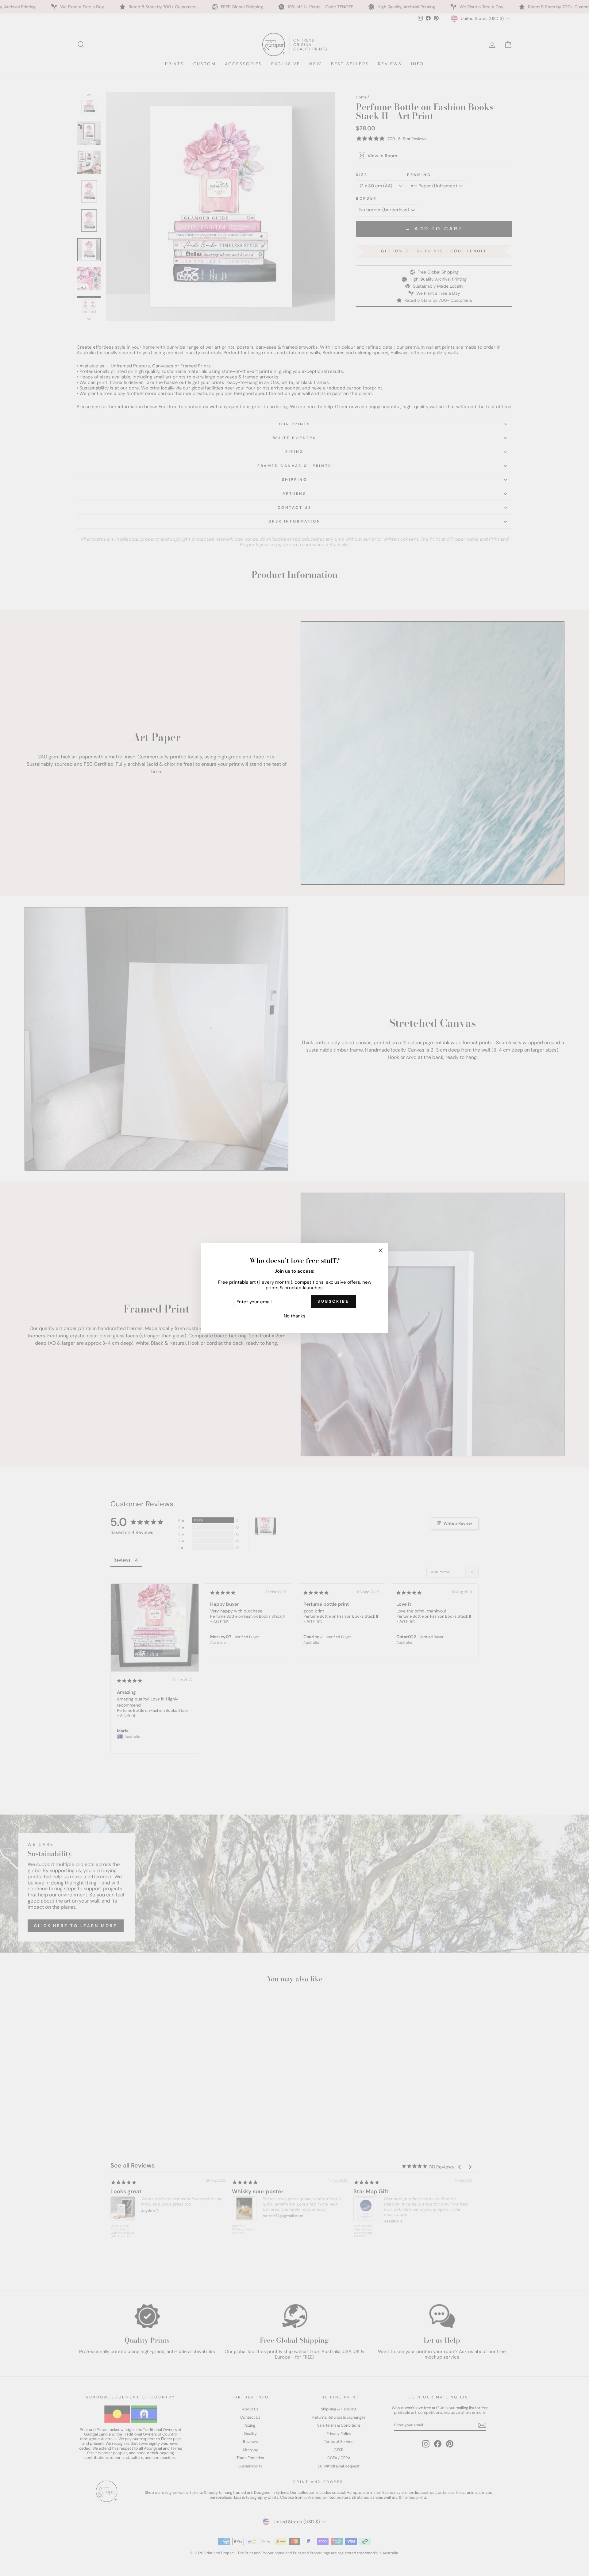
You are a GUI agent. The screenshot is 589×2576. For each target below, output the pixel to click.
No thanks (295, 1316)
